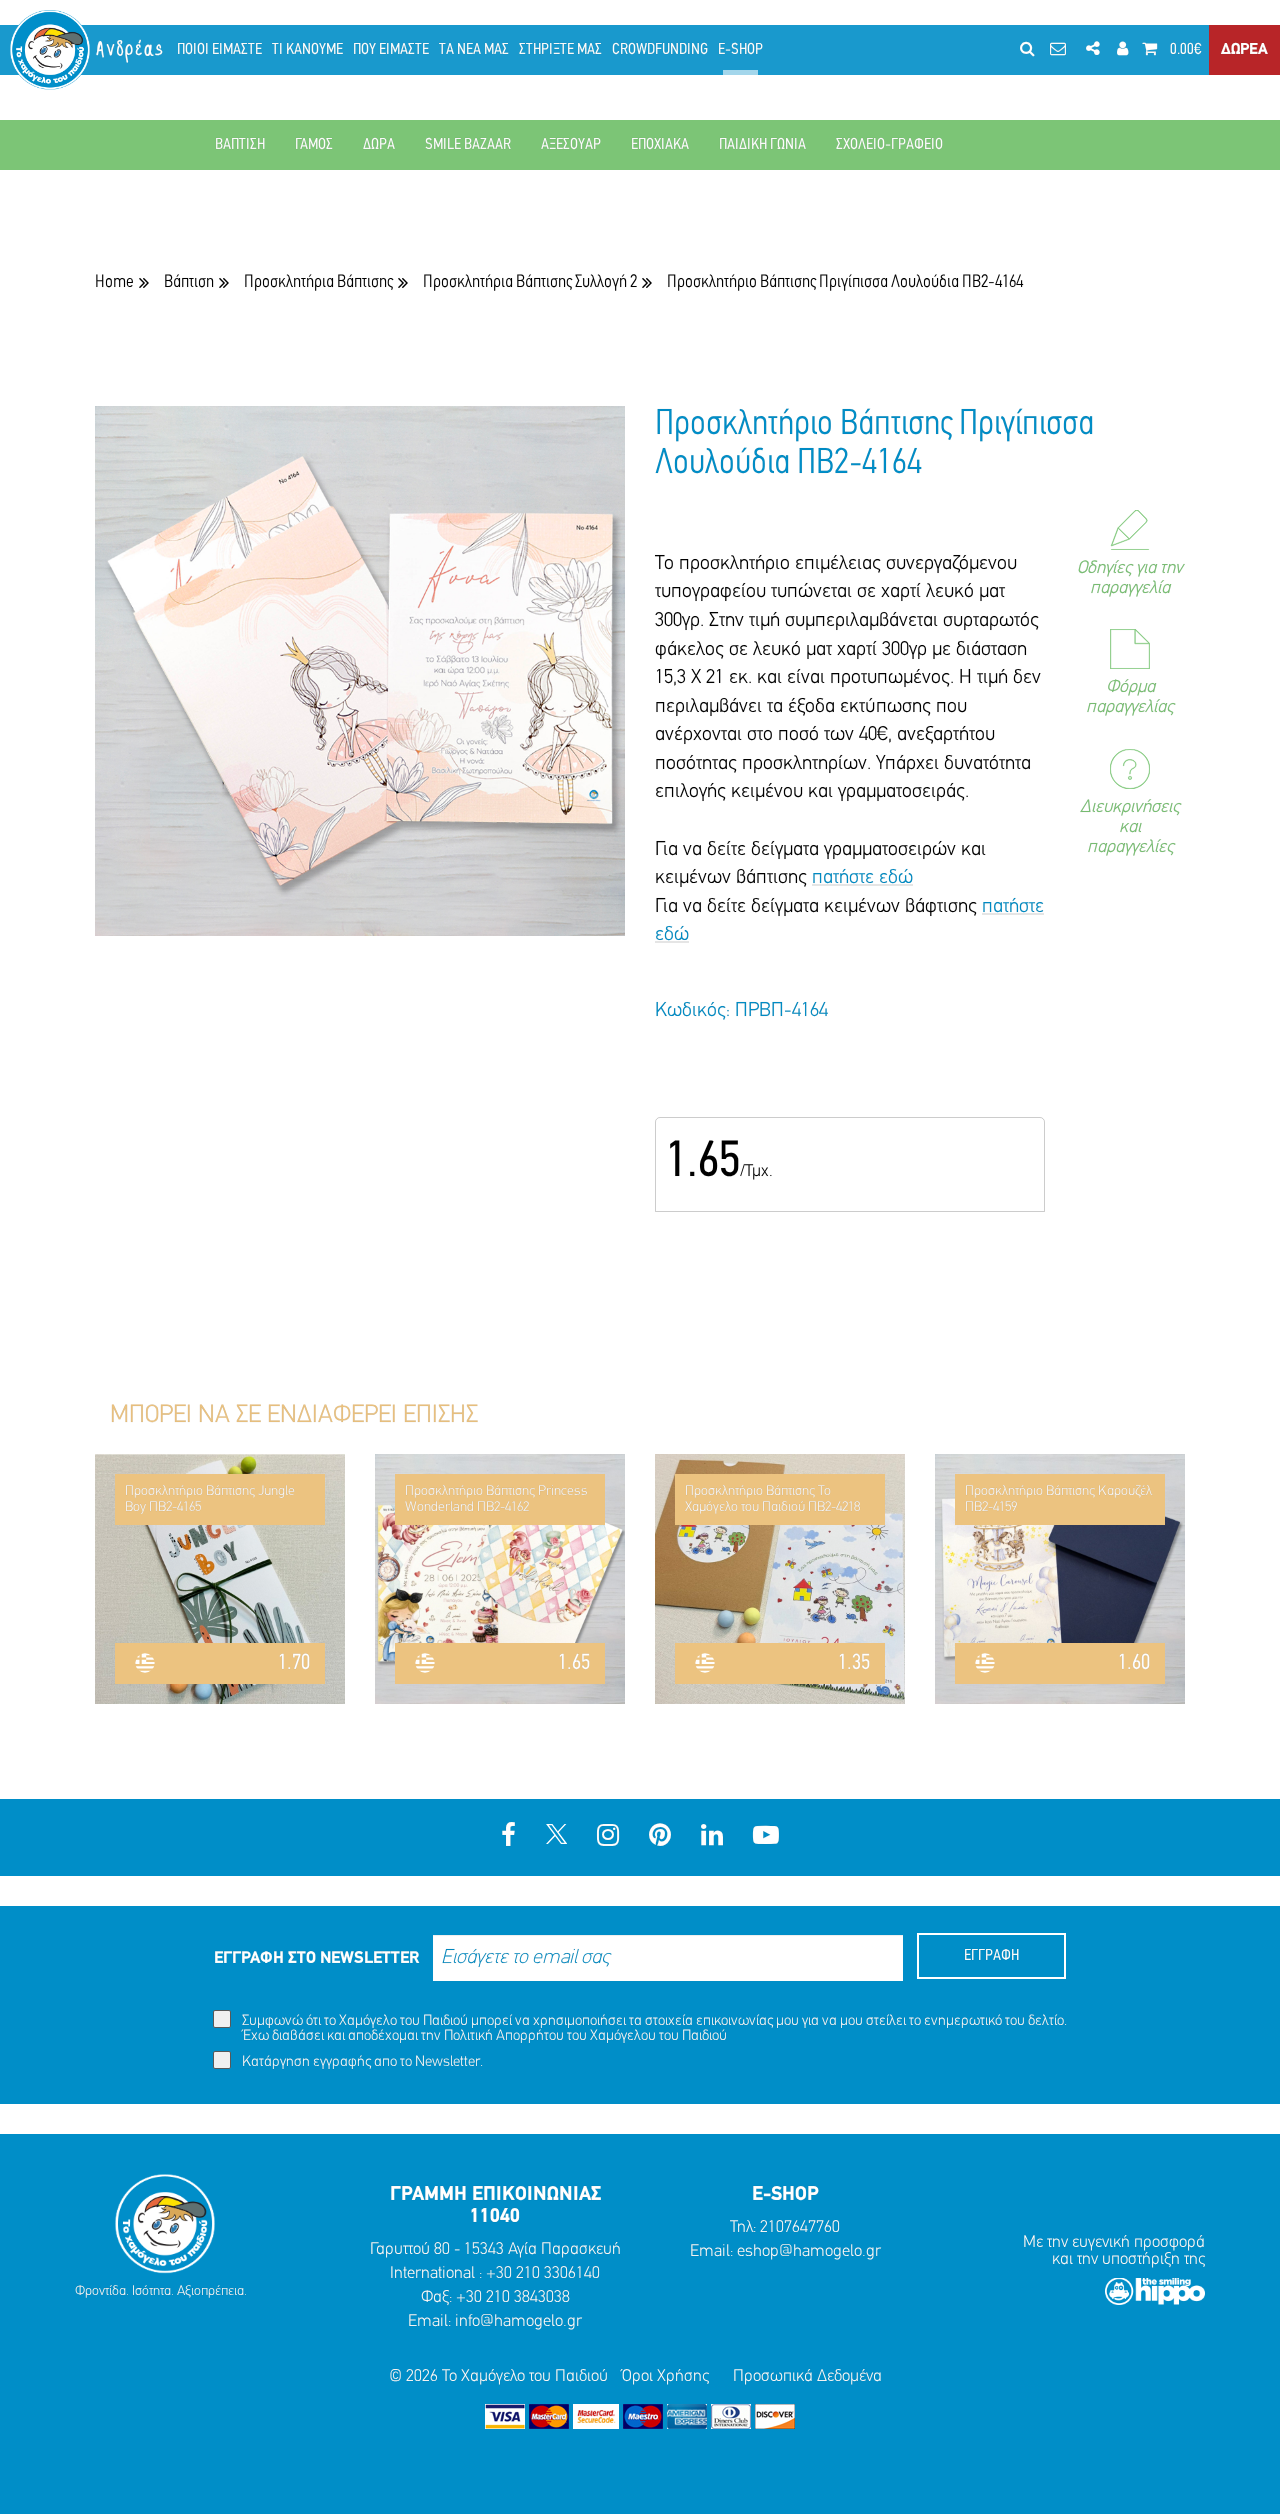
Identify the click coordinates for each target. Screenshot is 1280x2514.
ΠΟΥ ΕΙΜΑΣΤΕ (391, 50)
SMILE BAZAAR (468, 145)
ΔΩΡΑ (379, 145)
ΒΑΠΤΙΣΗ (240, 145)
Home (114, 282)
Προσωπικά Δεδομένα (807, 2376)
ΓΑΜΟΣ (314, 145)
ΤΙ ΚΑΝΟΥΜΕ (307, 50)
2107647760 (800, 2227)
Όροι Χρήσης (665, 2376)
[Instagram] (608, 1837)
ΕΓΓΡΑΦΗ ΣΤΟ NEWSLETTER (316, 1958)
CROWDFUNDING (660, 50)
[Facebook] (508, 1837)
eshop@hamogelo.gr (809, 2251)
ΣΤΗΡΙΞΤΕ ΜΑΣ (560, 50)
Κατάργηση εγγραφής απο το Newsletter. (361, 2062)
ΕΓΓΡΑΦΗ (991, 1956)
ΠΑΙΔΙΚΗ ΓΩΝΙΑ (762, 145)
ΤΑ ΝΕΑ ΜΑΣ (474, 50)
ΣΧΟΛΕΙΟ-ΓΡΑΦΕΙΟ (889, 145)
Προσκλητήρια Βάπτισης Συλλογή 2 (530, 282)
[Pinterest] (660, 1837)
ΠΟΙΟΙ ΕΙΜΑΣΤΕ (219, 50)
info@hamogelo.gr (518, 2321)
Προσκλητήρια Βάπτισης (318, 282)
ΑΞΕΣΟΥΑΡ (571, 145)
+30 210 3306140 (543, 2273)
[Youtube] (766, 1837)
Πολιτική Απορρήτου (504, 2036)
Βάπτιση (189, 282)
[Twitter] (556, 1837)
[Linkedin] (712, 1837)
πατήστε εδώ (862, 878)
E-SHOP (740, 50)
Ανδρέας (131, 49)
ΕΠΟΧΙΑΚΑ (660, 145)
